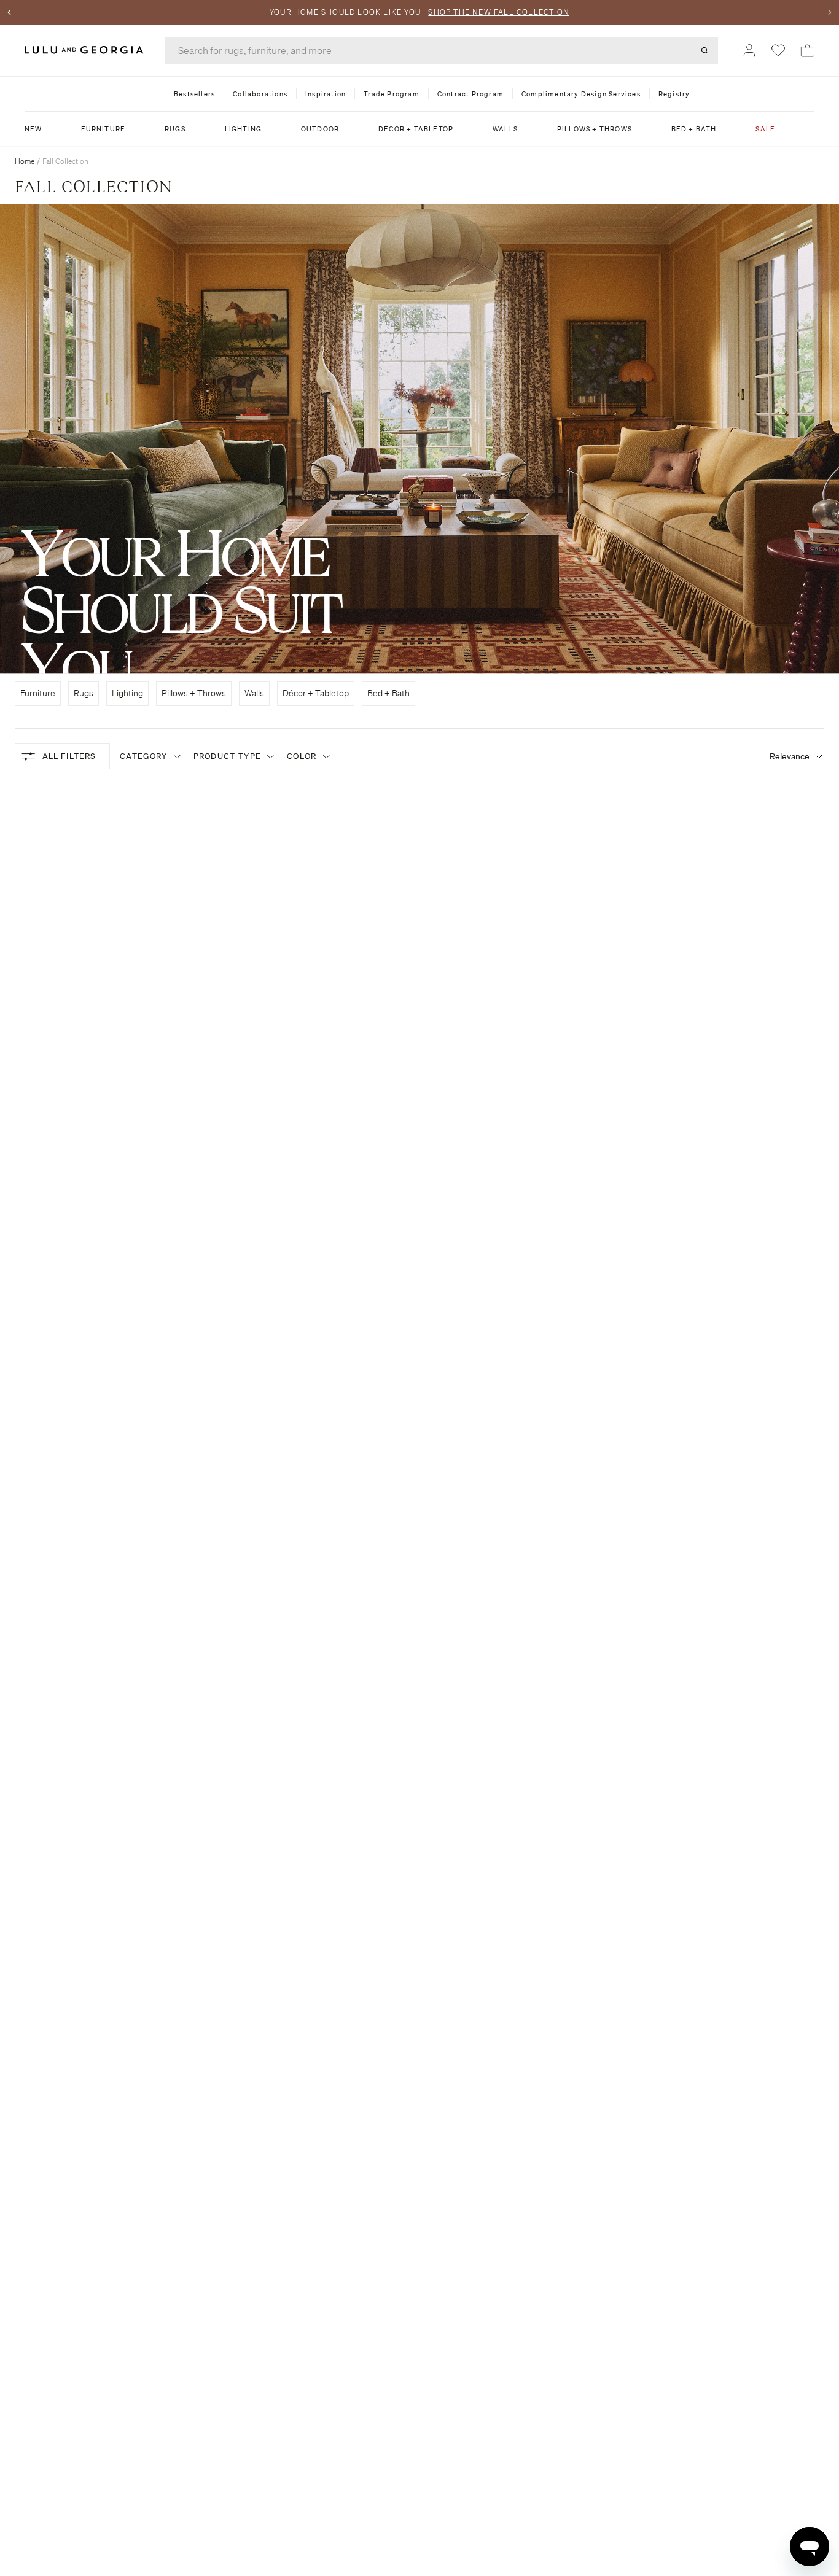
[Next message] (830, 12)
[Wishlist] (778, 50)
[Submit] (704, 50)
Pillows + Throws (194, 693)
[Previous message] (9, 12)
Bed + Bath (388, 693)
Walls (254, 693)
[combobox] (441, 50)
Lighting (127, 693)
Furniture (38, 693)
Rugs (84, 693)
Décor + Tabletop (316, 693)
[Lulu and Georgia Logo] (86, 50)
